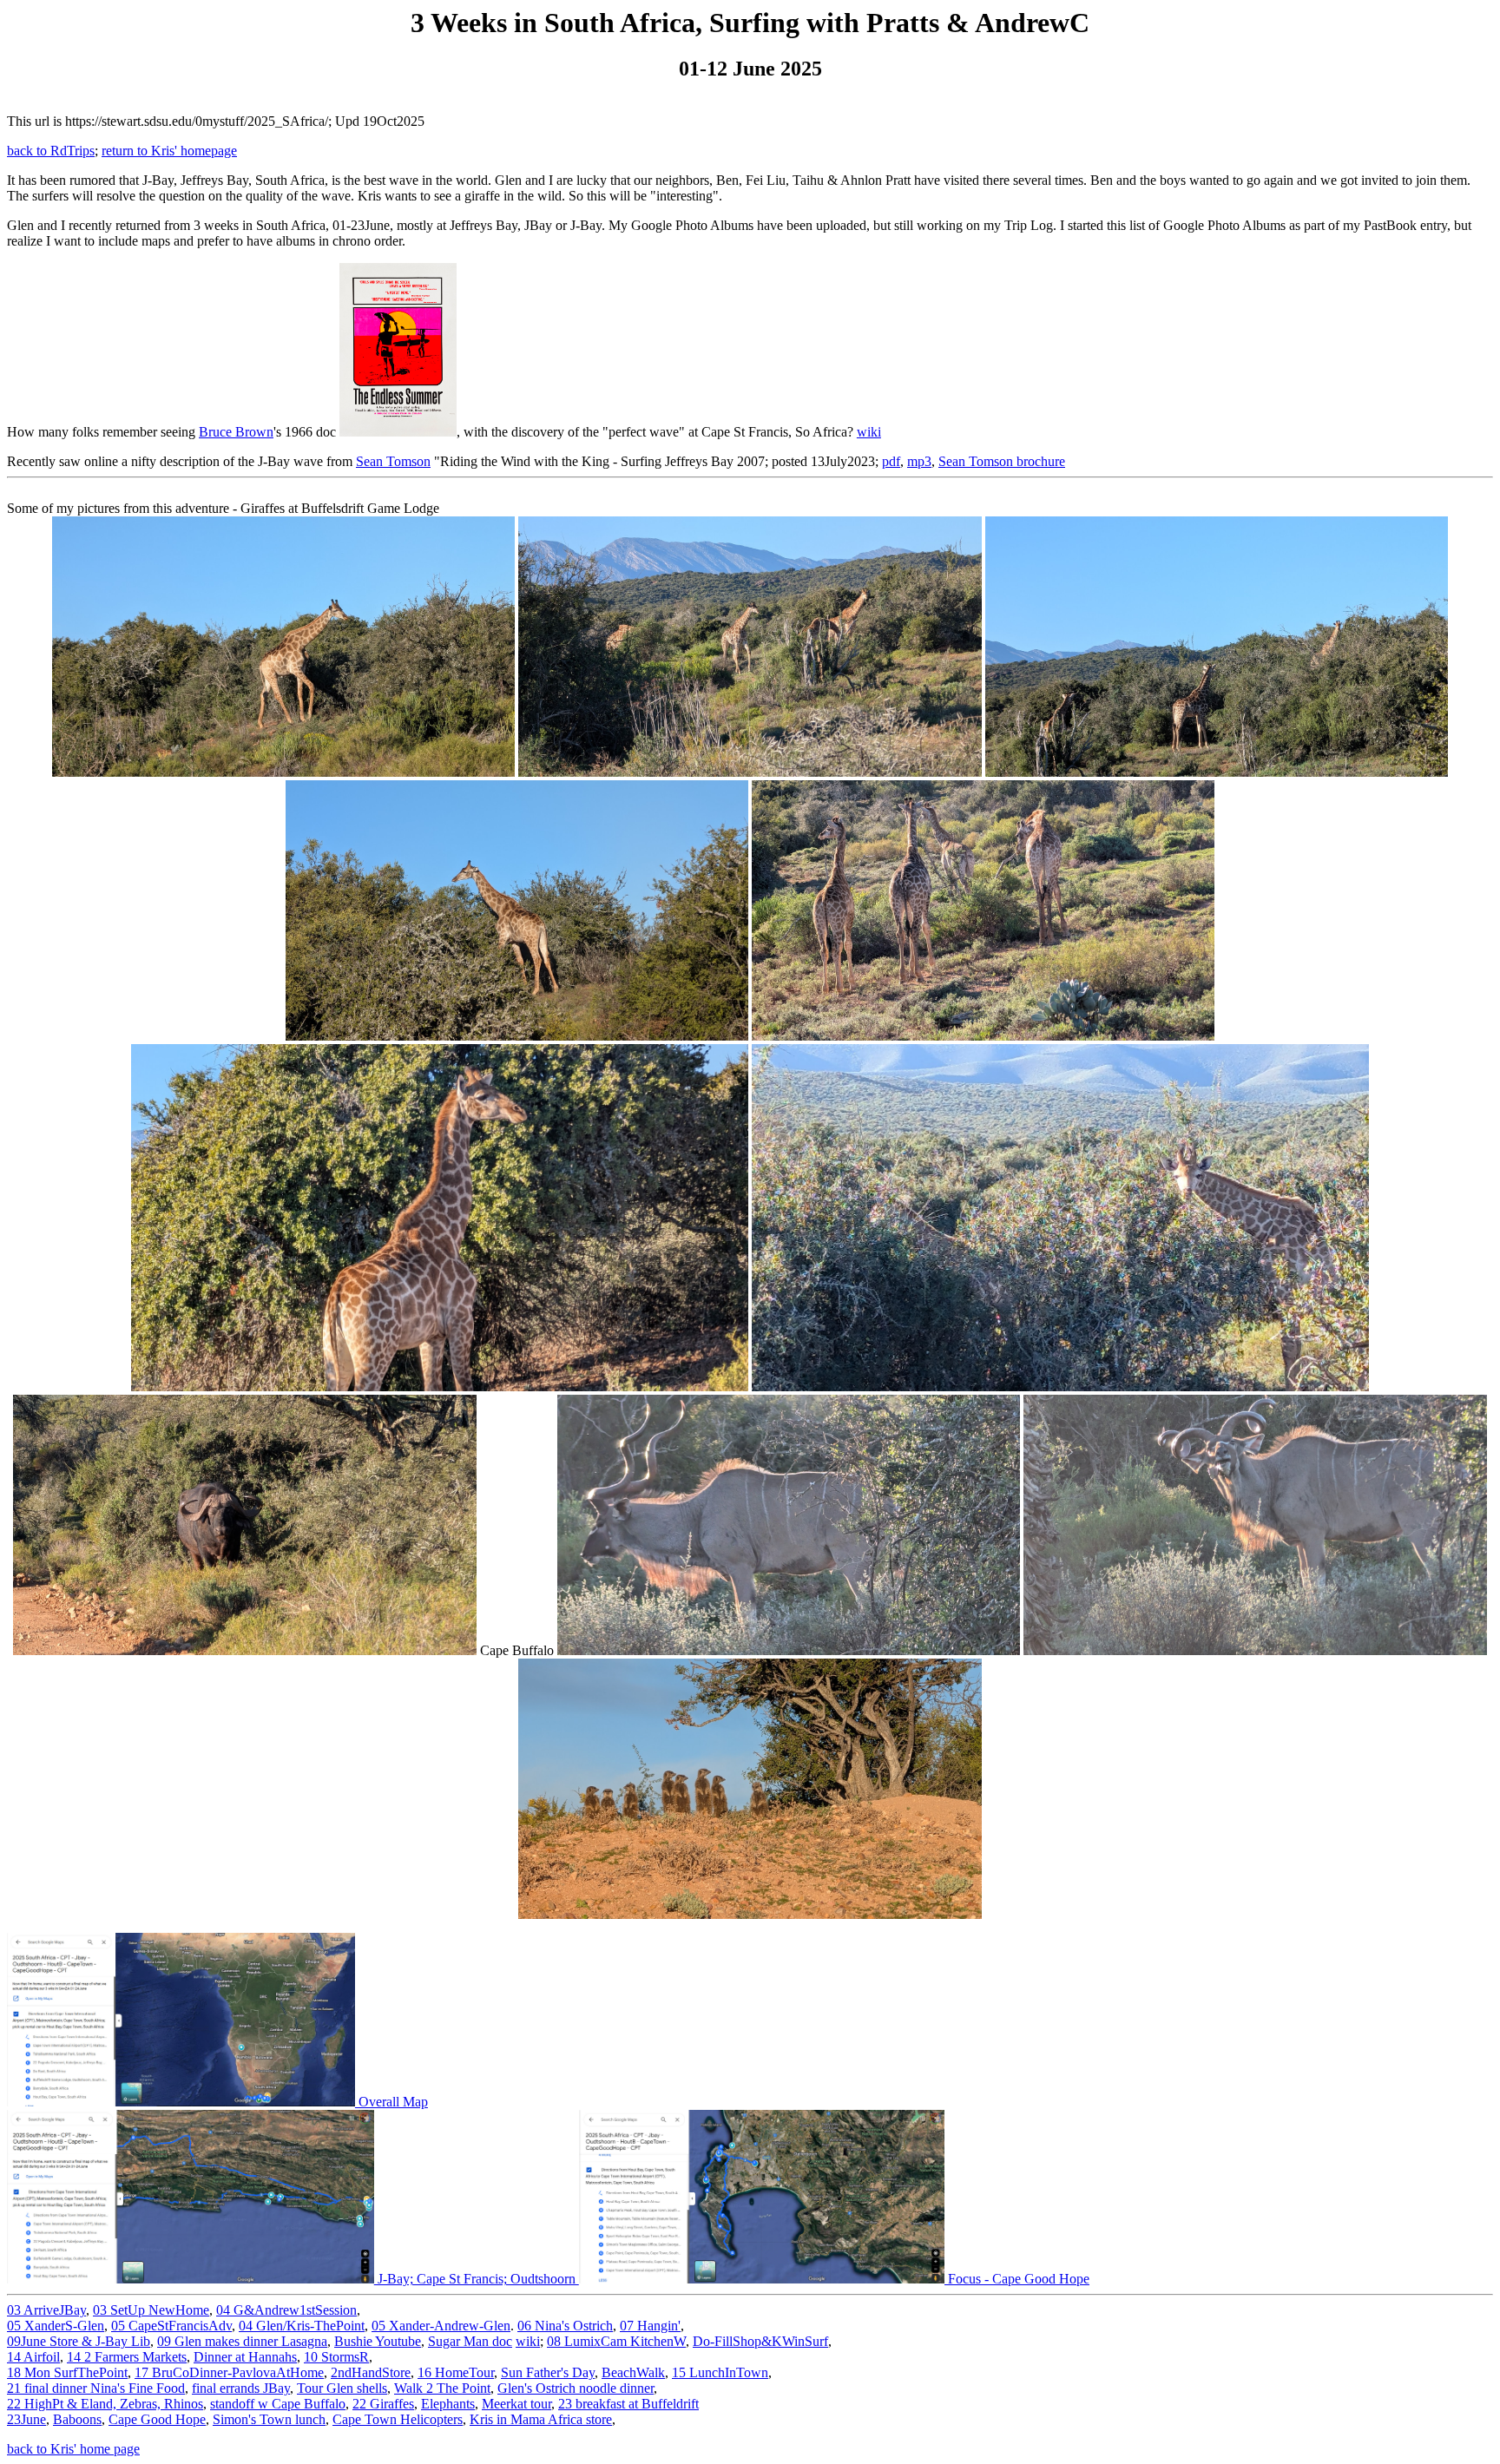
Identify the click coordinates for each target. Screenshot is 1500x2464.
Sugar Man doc (470, 2341)
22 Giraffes (383, 2404)
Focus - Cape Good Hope (1017, 2279)
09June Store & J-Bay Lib (79, 2341)
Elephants (448, 2404)
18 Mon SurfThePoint (67, 2372)
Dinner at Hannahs (245, 2357)
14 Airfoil (33, 2357)
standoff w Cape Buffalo (278, 2404)
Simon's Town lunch (269, 2419)
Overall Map (391, 2102)
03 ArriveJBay (46, 2310)
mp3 (919, 461)
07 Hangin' (650, 2326)
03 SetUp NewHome (151, 2310)
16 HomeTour (456, 2372)
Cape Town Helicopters (398, 2419)
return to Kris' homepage (169, 151)
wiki (869, 432)
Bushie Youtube (378, 2341)
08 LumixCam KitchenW (616, 2341)
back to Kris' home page (73, 2449)
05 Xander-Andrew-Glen (441, 2326)
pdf (891, 461)
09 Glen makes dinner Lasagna (242, 2341)
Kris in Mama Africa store (541, 2419)
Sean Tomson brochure (1002, 461)
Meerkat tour (516, 2404)
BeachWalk (633, 2372)
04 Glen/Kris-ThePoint (302, 2326)
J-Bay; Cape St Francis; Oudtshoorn (477, 2279)
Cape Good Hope (157, 2419)
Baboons (77, 2419)
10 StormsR (336, 2357)
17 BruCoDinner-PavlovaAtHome (229, 2372)
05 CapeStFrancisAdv (171, 2326)
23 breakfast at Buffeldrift (628, 2404)
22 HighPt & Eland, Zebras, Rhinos (105, 2404)
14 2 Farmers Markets (127, 2357)
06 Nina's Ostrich (565, 2326)
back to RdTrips (51, 151)
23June (26, 2419)
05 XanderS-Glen (56, 2326)
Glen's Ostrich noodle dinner (576, 2388)
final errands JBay (241, 2388)
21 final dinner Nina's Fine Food (96, 2388)
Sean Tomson (393, 461)
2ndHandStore (371, 2372)
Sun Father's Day (548, 2372)
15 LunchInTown (720, 2372)
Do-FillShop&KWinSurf (760, 2341)
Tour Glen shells (342, 2388)
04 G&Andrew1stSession (286, 2310)
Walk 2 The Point (442, 2388)
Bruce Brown (236, 432)
